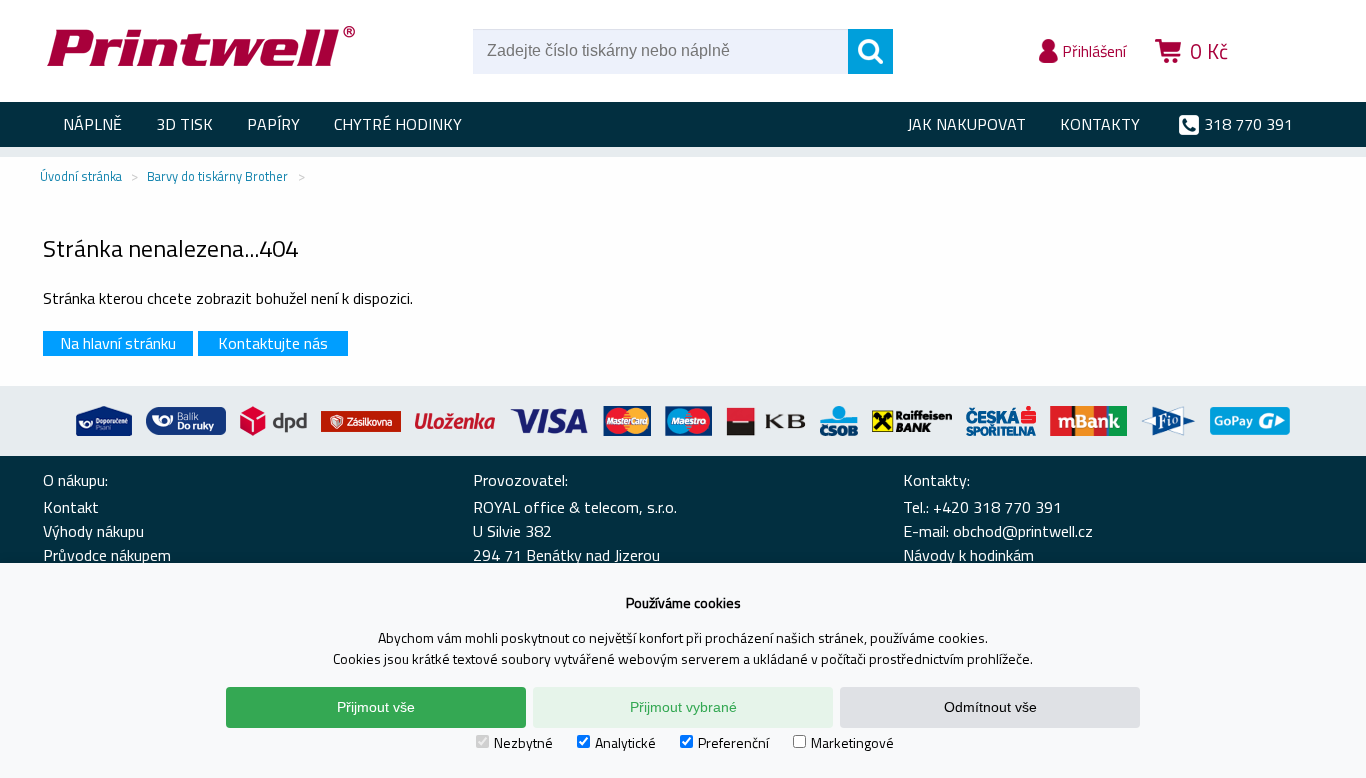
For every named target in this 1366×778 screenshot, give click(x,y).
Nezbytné (523, 742)
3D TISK (184, 124)
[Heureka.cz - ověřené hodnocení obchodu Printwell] (1285, 80)
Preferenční (733, 742)
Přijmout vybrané (683, 707)
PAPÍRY (273, 124)
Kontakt (71, 507)
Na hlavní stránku (118, 343)
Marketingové (852, 742)
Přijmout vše (376, 707)
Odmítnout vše (990, 707)
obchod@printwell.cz (1023, 531)
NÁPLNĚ (92, 124)
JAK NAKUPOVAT (966, 124)
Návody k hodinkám (968, 555)
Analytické (625, 742)
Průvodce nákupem (107, 555)
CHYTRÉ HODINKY (398, 124)
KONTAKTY (1100, 124)
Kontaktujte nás (273, 343)
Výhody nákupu (93, 531)
